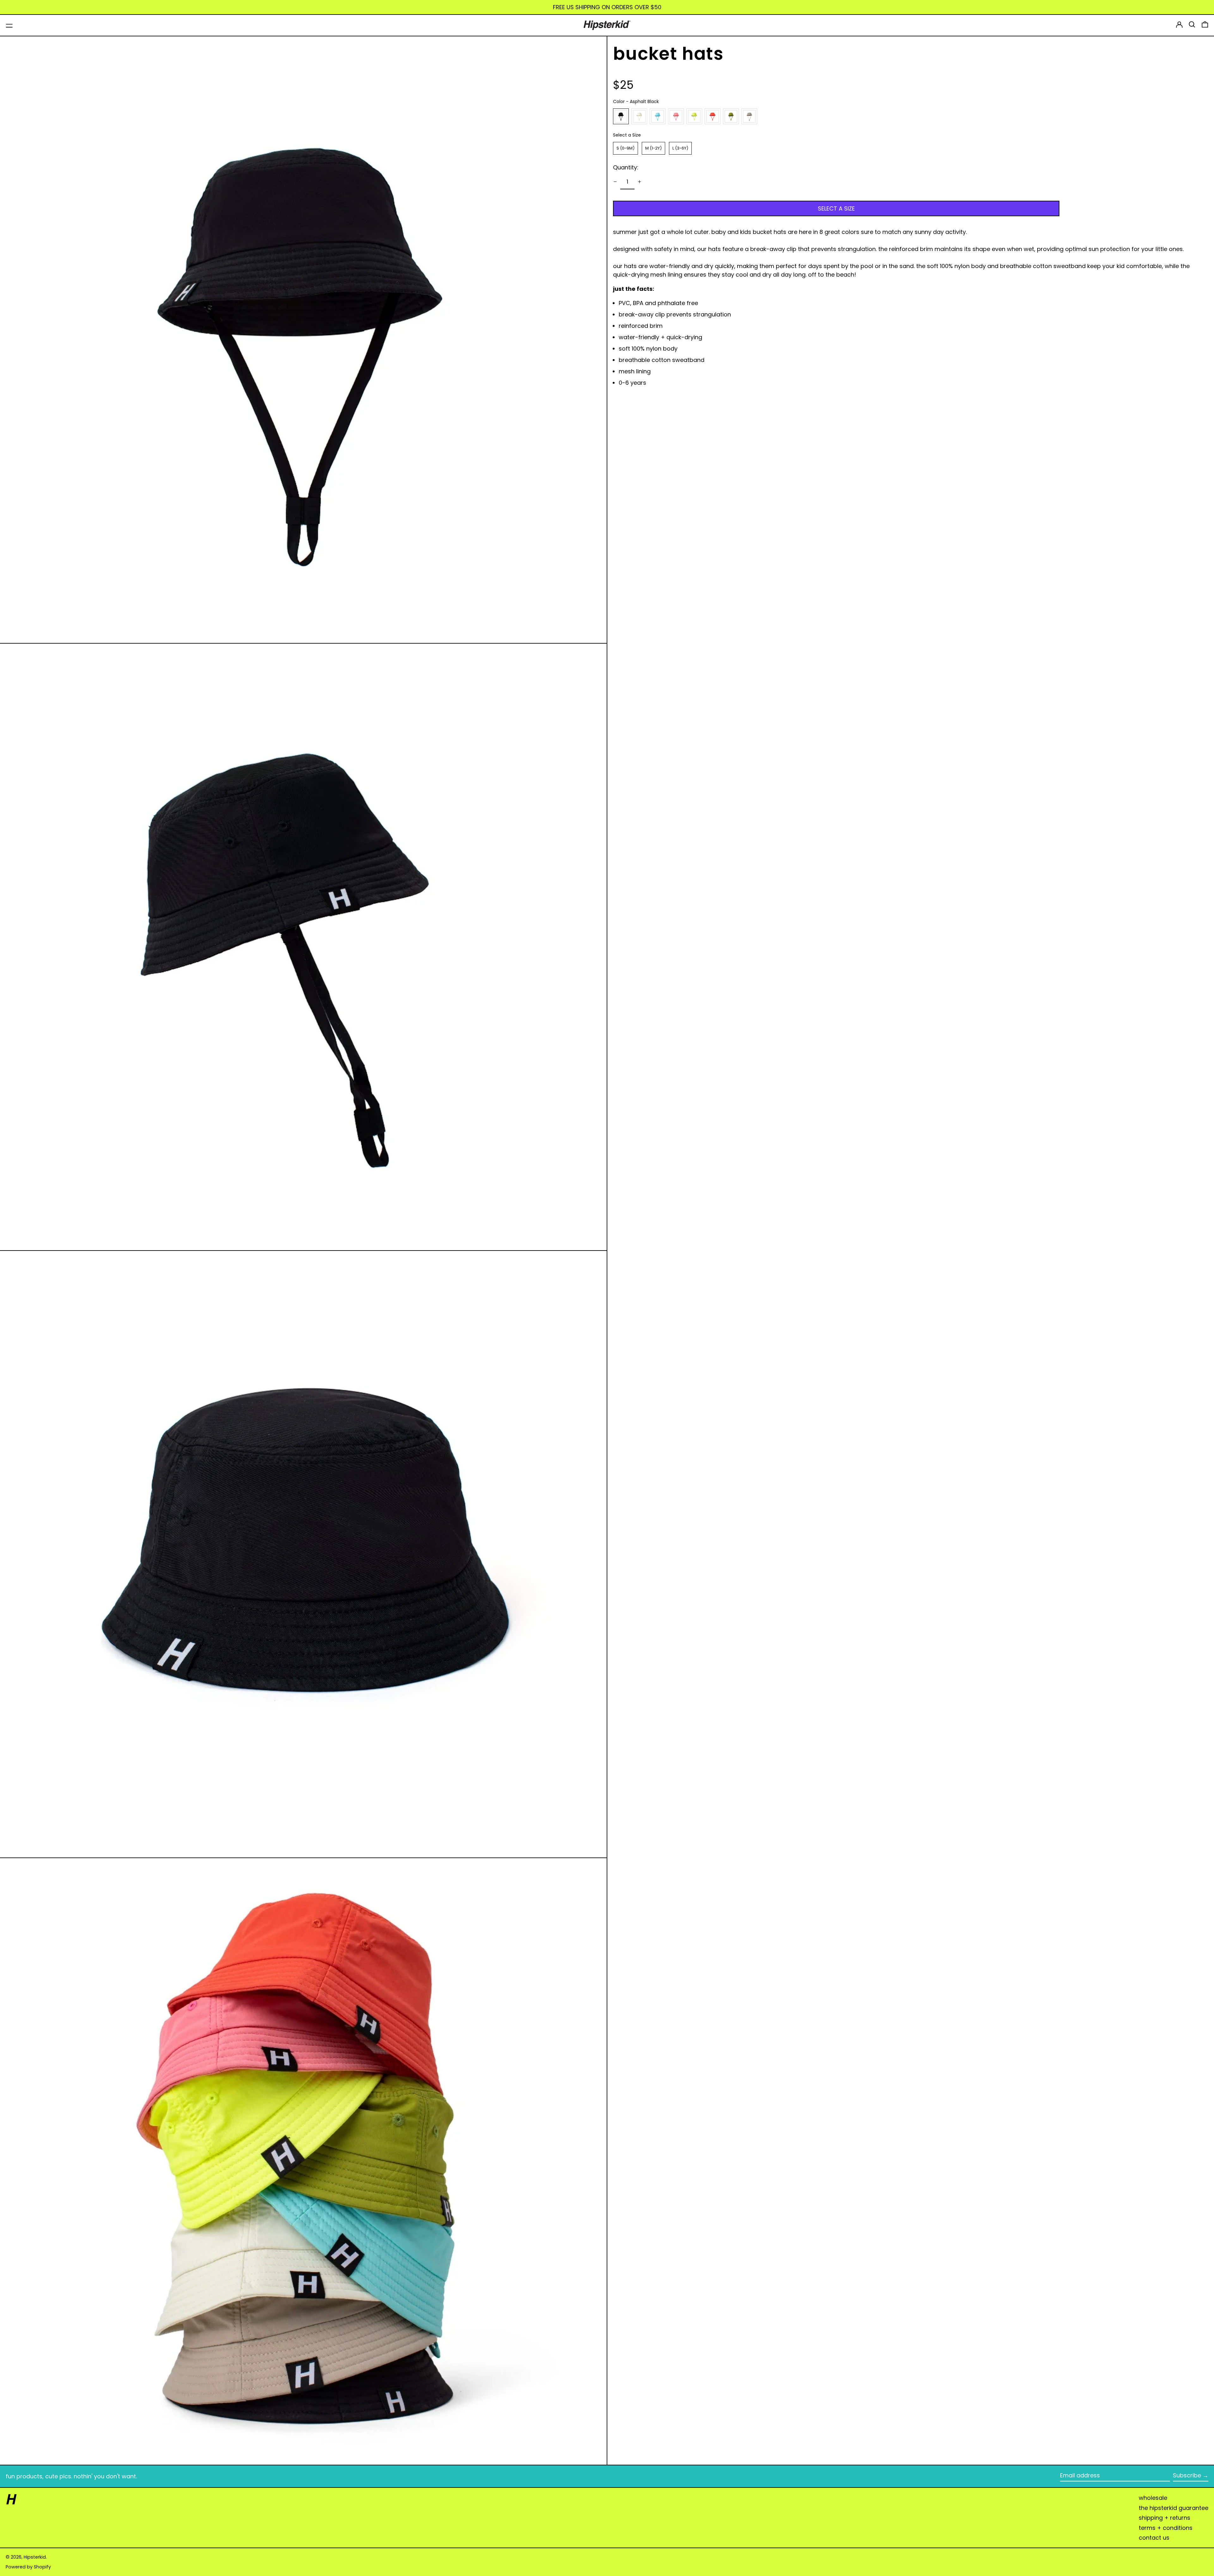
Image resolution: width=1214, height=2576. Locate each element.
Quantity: (626, 167)
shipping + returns (1165, 2518)
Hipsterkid (35, 2557)
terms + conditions (1166, 2528)
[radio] (621, 116)
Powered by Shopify (28, 2567)
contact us (1154, 2538)
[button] (1192, 24)
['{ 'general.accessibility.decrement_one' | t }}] (615, 182)
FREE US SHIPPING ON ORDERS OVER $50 (607, 7)
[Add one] (640, 182)
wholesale (1153, 2498)
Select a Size (627, 135)
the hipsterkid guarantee (1174, 2508)
